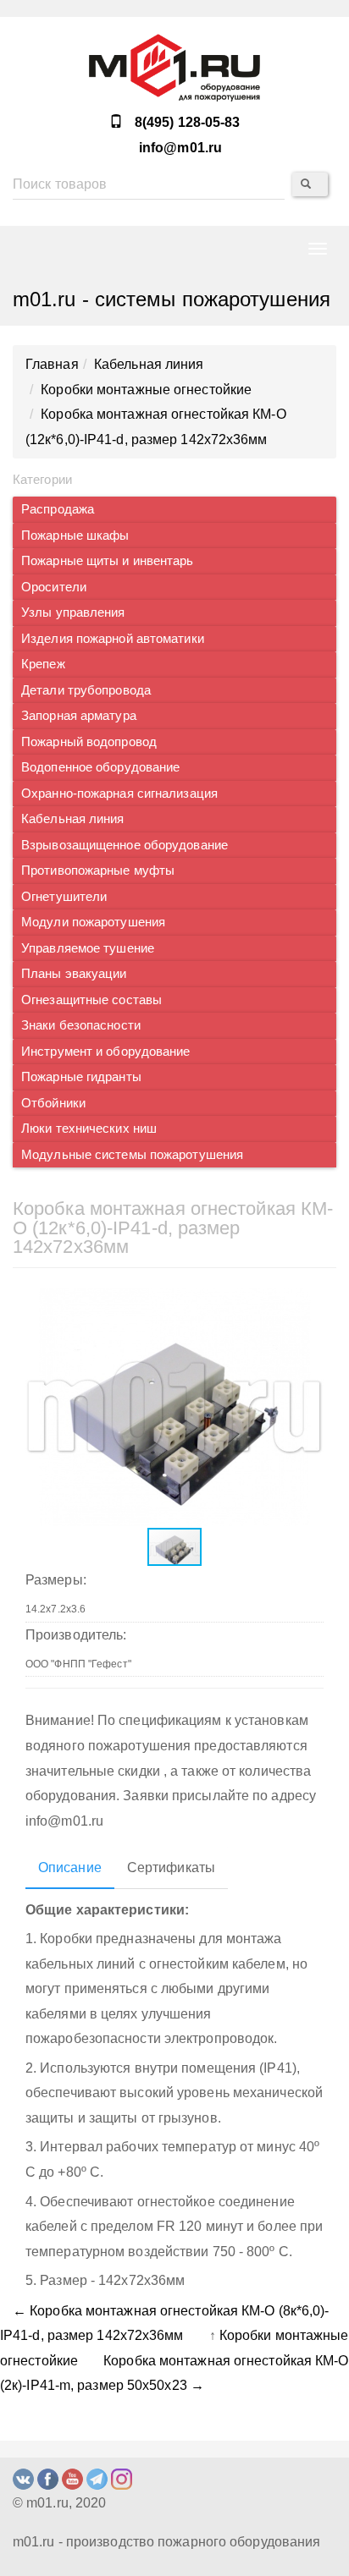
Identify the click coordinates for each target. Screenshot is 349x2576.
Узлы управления (73, 612)
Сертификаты (171, 1867)
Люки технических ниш (89, 1129)
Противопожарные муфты (98, 871)
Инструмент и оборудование (106, 1052)
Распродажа (58, 509)
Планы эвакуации (74, 974)
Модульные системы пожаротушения (132, 1155)
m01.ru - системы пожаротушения (172, 299)
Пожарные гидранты (81, 1077)
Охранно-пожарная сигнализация (119, 794)
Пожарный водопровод (89, 742)
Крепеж (43, 664)
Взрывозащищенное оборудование (125, 845)
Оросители (54, 587)
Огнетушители (64, 897)
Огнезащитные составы (91, 1000)
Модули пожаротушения (93, 922)
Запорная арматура (79, 716)
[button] (308, 1303)
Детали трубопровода (86, 690)
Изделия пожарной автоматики (113, 639)
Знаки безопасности (81, 1025)
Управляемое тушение (88, 948)
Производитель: (76, 1635)
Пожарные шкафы (75, 536)
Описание (70, 1867)
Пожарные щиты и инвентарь (108, 561)
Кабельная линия (73, 819)
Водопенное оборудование (100, 767)
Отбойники (53, 1103)
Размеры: (56, 1580)
